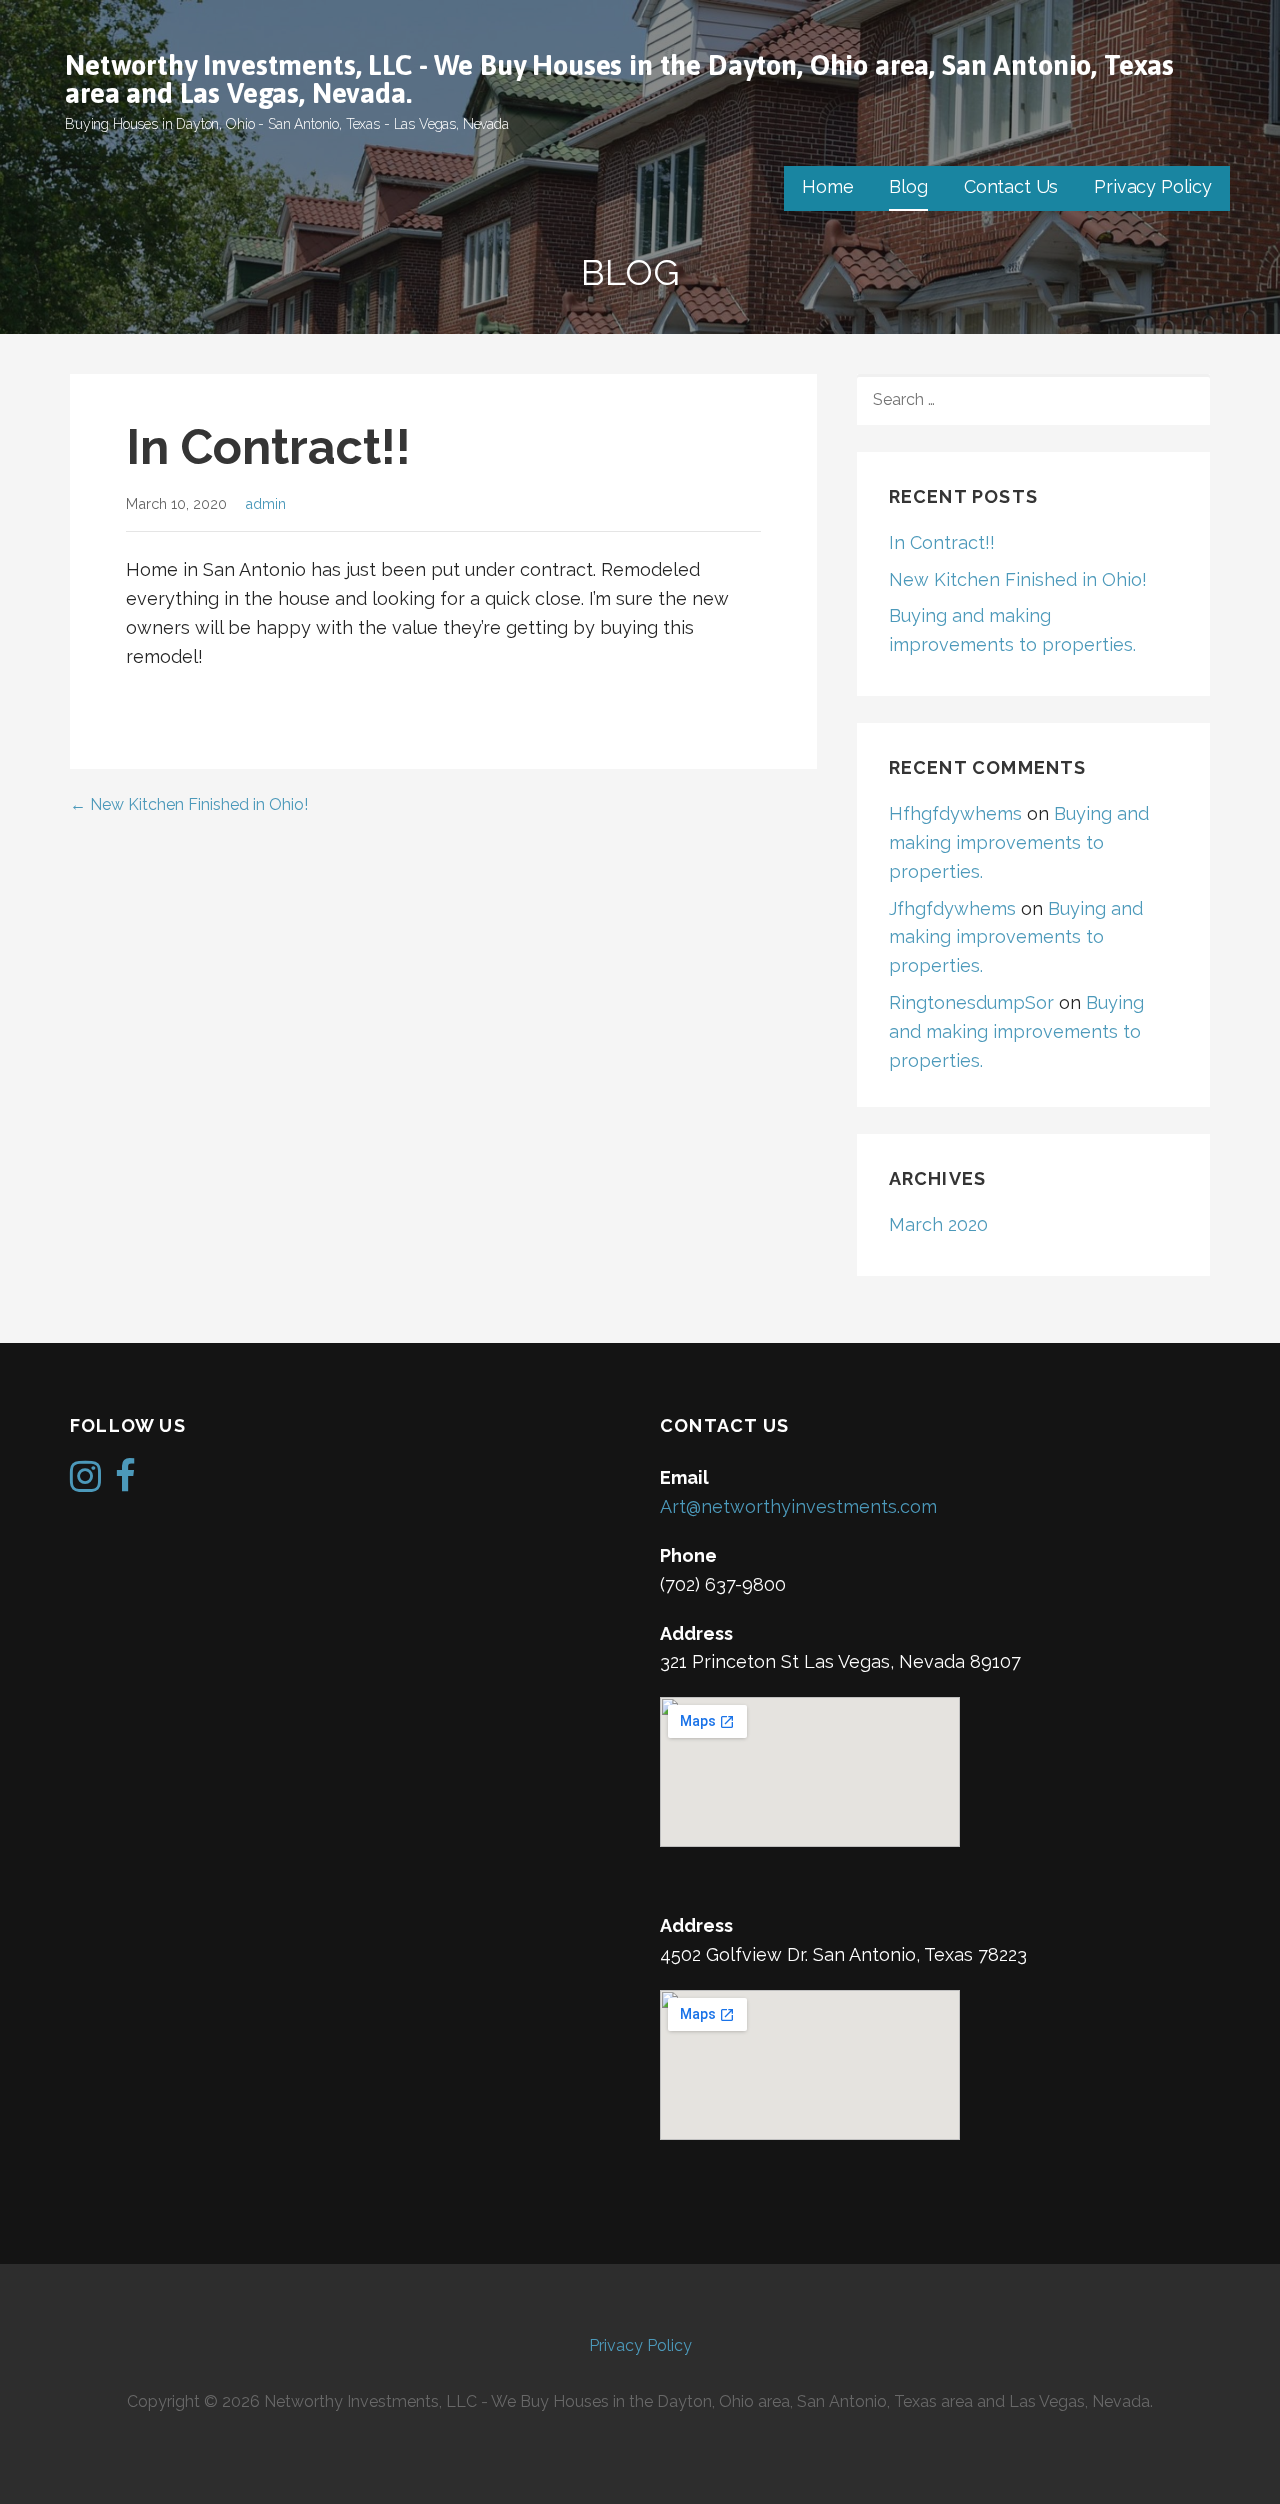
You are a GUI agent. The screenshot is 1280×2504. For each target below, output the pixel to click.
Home (827, 186)
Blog (908, 186)
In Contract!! (942, 542)
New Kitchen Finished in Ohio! (1018, 579)
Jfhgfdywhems (952, 908)
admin (265, 503)
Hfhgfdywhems (955, 813)
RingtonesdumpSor (971, 1002)
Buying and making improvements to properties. (1019, 842)
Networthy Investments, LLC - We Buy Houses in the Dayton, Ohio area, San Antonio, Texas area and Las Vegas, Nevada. (619, 79)
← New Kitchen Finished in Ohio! (189, 804)
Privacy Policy (1153, 186)
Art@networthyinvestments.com (798, 1506)
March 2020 (938, 1224)
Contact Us (1011, 186)
